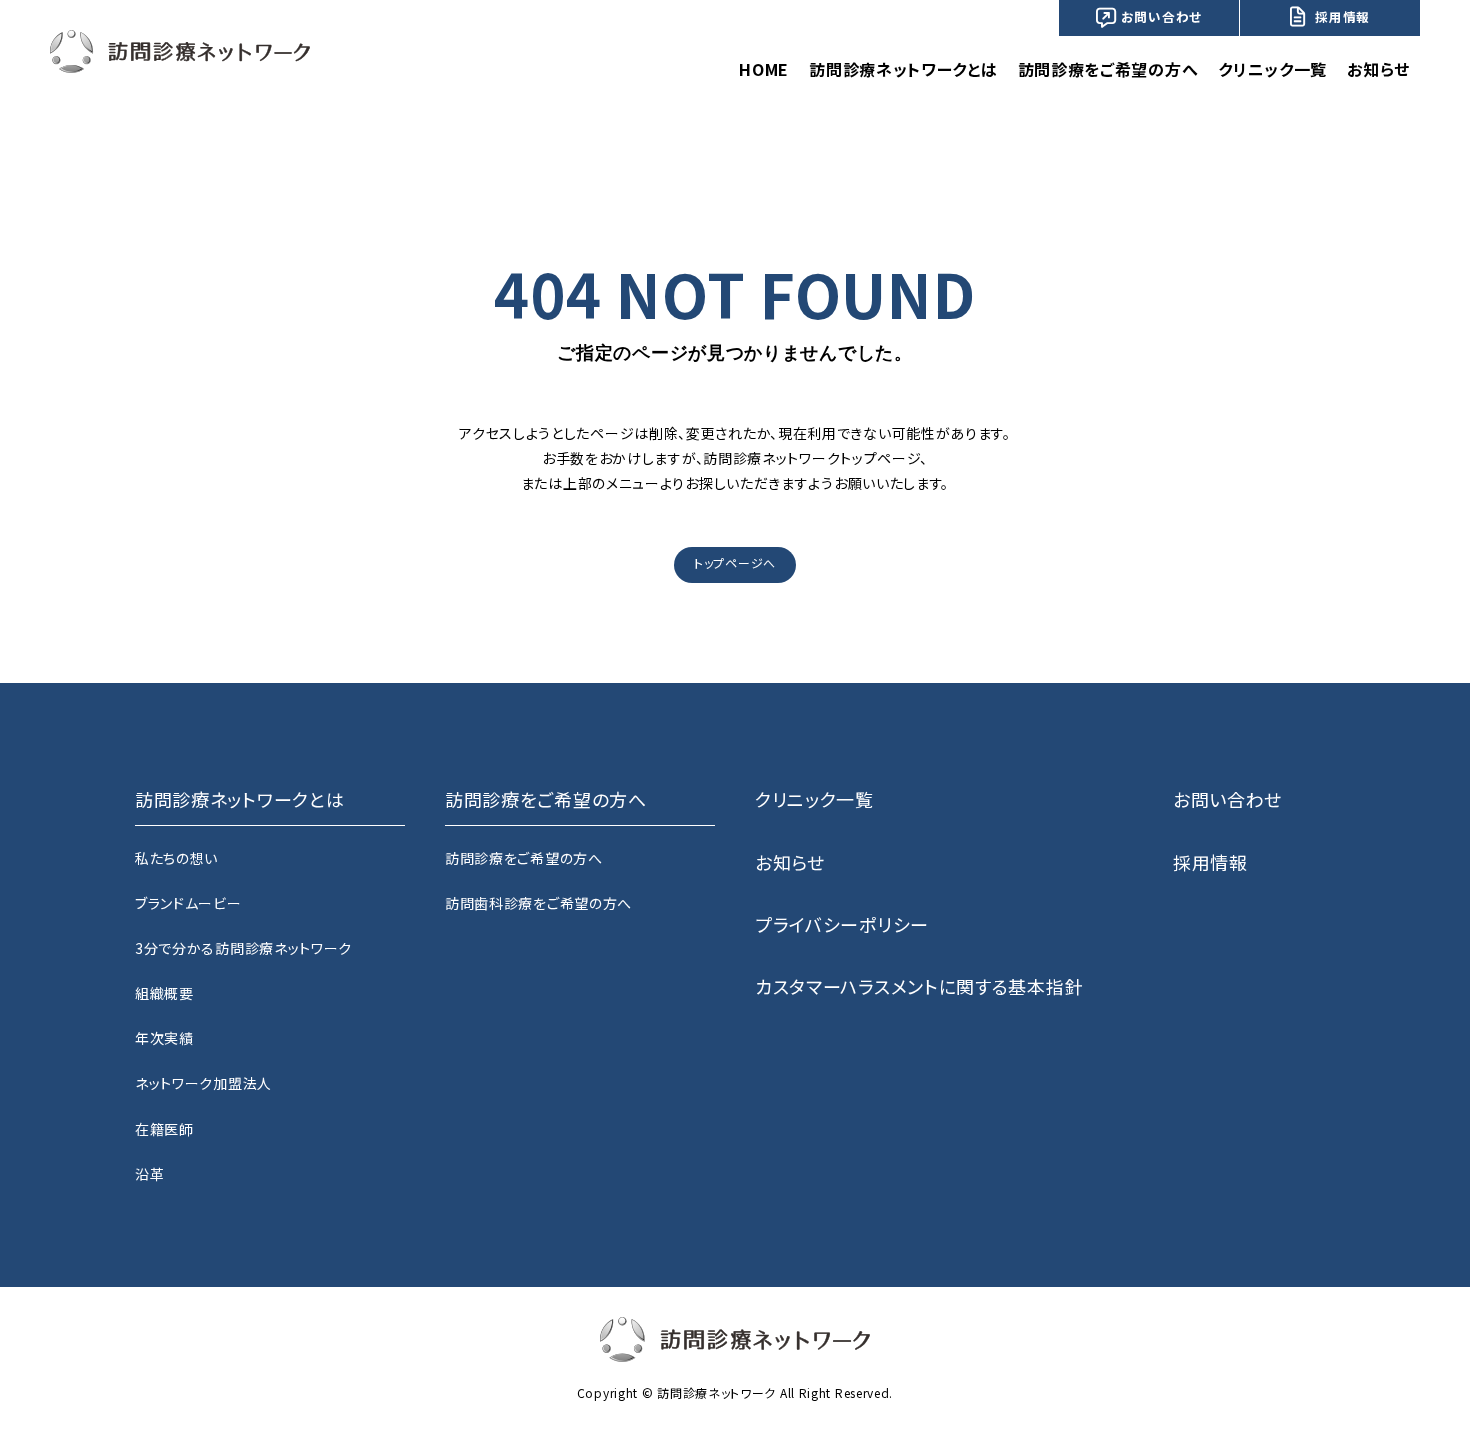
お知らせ (1378, 69)
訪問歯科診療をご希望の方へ (538, 903)
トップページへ (735, 562)
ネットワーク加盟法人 (203, 1083)
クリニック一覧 (1272, 69)
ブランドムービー (188, 903)
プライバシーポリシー (842, 924)
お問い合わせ (1161, 16)
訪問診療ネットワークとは (903, 69)
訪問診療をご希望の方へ (524, 858)
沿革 (149, 1174)
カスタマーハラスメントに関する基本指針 (919, 986)
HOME (764, 69)
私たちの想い (176, 858)
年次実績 (164, 1038)
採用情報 (1342, 16)
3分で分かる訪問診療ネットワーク (243, 948)
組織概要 (164, 993)
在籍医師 (164, 1129)
